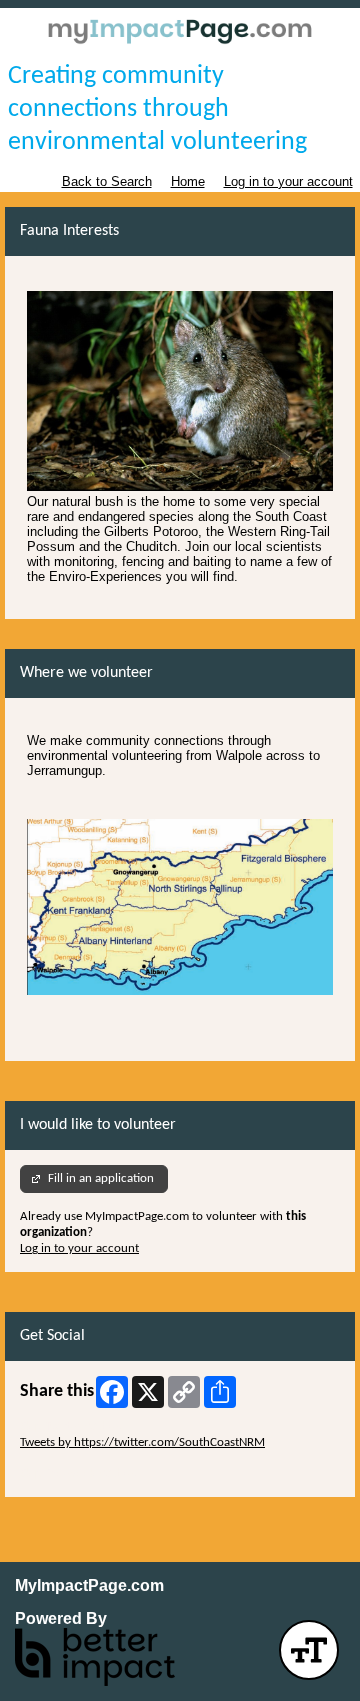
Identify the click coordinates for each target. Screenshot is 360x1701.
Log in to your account (288, 181)
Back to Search (107, 181)
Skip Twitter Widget (71, 1426)
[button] (309, 1650)
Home (188, 181)
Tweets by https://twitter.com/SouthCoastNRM (142, 1442)
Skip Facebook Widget (78, 1473)
